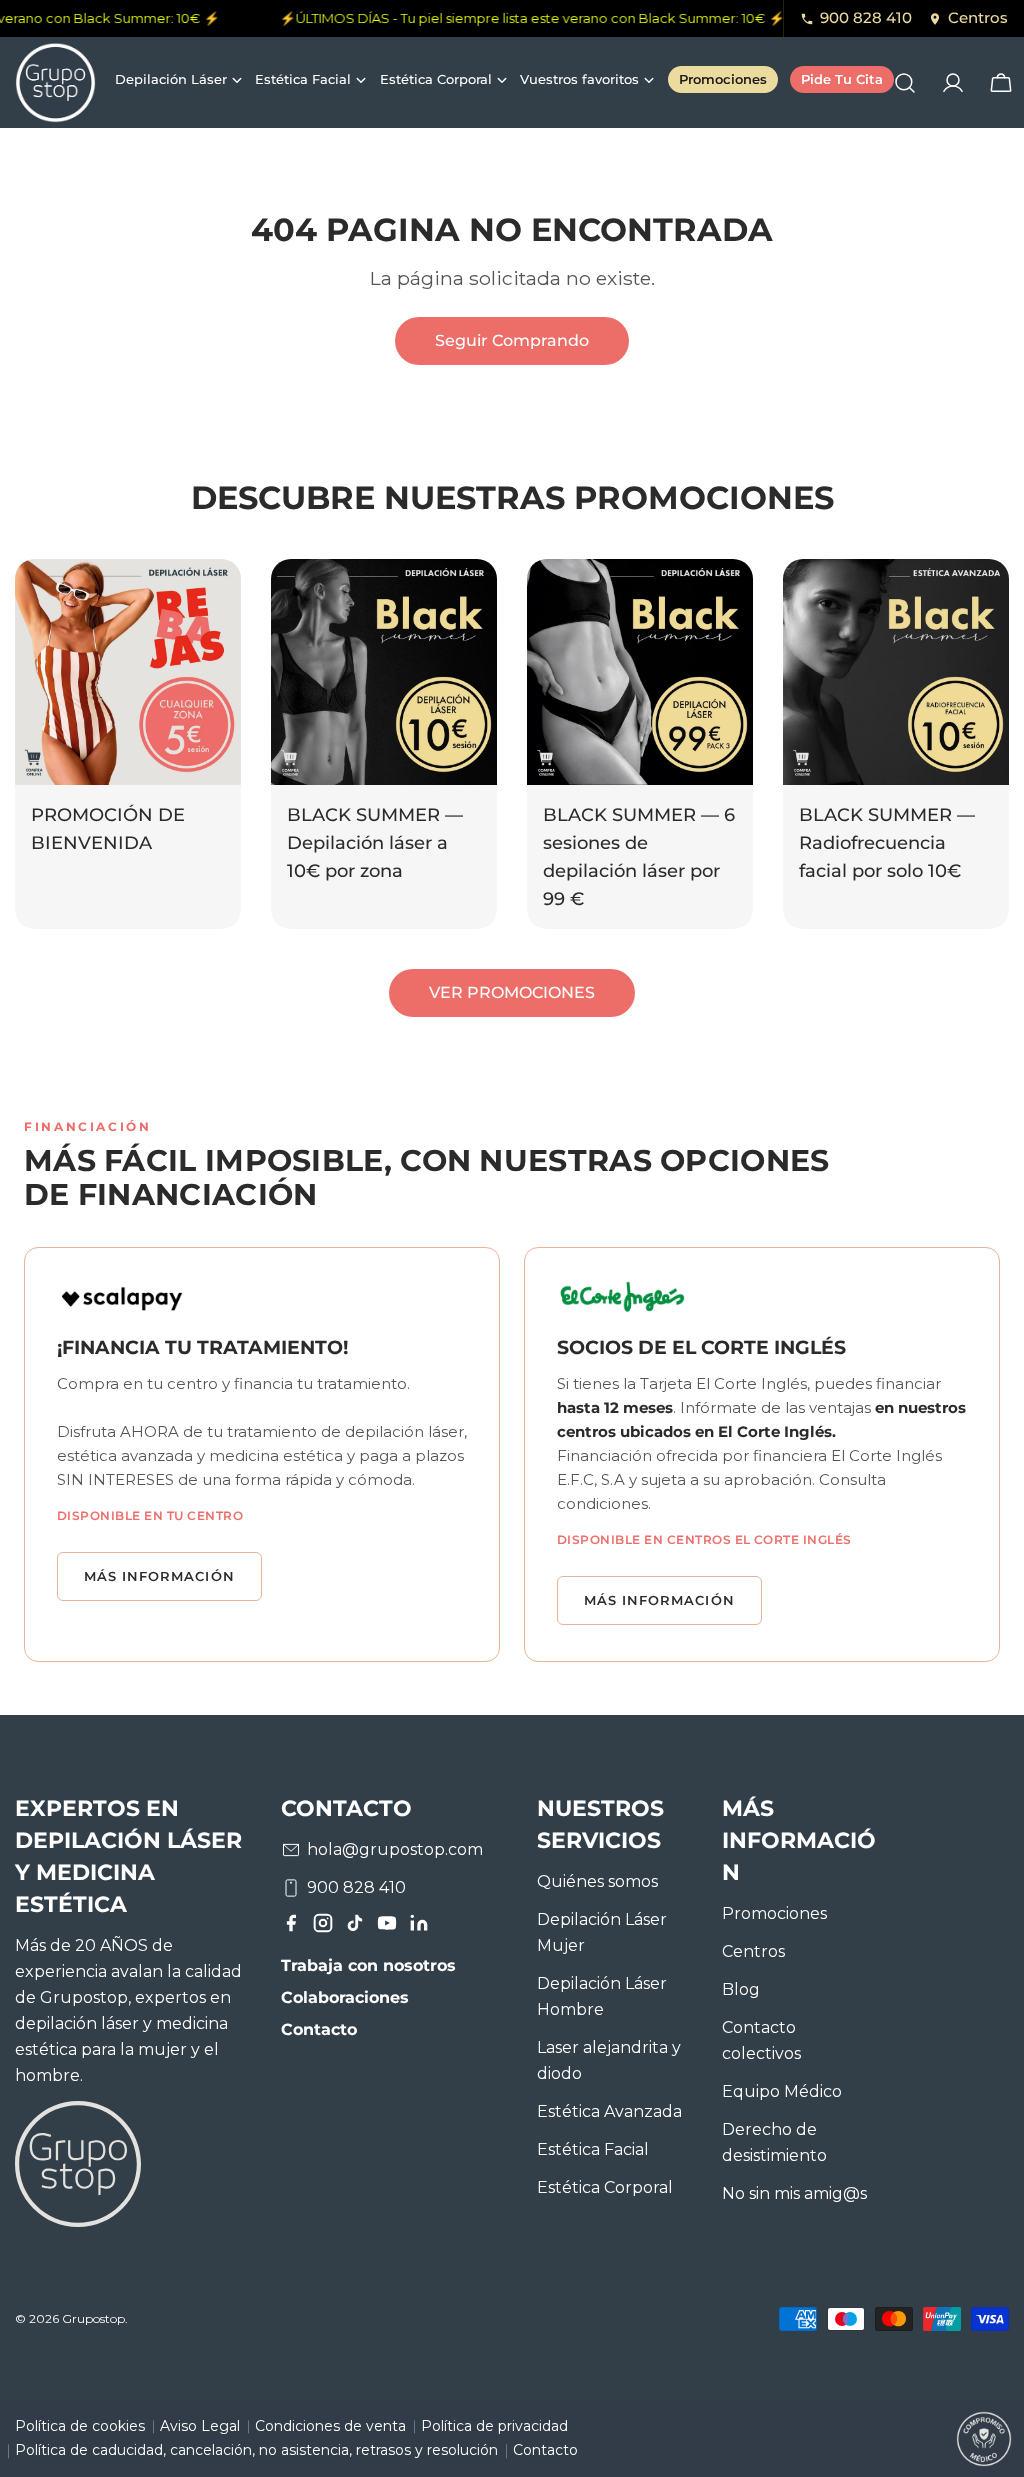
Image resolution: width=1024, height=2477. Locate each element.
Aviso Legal (200, 2426)
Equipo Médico (782, 2091)
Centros (978, 17)
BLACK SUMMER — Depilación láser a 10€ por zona (375, 842)
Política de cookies (80, 2426)
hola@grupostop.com (395, 1849)
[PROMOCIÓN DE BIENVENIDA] (128, 672)
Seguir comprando (512, 340)
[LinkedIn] (419, 1927)
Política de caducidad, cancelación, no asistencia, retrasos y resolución (256, 2450)
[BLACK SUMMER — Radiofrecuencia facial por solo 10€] (896, 672)
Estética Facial (593, 2149)
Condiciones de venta (330, 2426)
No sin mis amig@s (794, 2193)
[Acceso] (953, 83)
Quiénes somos (597, 1881)
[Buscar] (905, 83)
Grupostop (93, 2318)
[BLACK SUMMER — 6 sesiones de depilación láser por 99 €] (640, 672)
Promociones (774, 1913)
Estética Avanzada (609, 2111)
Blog (741, 1989)
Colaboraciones (345, 1997)
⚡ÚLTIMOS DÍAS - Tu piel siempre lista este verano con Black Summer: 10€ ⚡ (522, 18)
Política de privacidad (494, 2426)
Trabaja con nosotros (368, 1965)
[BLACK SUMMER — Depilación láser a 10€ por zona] (384, 672)
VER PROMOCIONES (512, 992)
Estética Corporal (605, 2187)
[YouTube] (387, 1927)
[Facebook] (291, 1927)
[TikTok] (355, 1927)
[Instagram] (323, 1927)
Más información (159, 1576)
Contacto (319, 2029)
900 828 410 (866, 17)
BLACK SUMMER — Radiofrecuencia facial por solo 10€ (887, 842)
